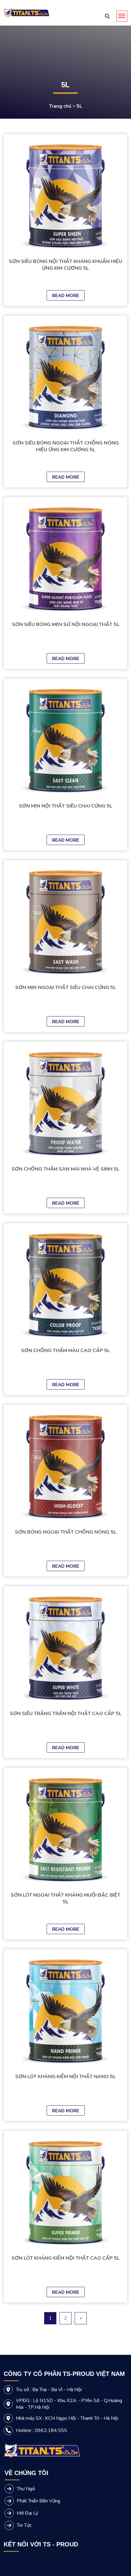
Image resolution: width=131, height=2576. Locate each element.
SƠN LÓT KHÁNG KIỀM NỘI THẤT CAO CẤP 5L (66, 2258)
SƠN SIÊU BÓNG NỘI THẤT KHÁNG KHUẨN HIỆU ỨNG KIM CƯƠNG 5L (65, 265)
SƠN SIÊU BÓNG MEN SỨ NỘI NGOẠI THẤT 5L (66, 624)
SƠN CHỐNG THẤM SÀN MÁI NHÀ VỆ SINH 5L (65, 1169)
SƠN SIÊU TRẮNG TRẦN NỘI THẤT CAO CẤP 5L (66, 1714)
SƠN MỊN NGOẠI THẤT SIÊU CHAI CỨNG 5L (66, 988)
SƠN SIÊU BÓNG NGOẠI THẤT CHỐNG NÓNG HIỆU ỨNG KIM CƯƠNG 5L (66, 446)
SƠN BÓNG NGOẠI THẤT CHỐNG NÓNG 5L (66, 1532)
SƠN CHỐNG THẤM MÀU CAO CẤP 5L (65, 1351)
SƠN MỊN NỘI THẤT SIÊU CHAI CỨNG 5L (66, 806)
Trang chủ (60, 106)
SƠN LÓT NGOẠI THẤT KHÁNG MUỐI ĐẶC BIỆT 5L (65, 1898)
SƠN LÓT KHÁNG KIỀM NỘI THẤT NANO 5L (65, 2077)
